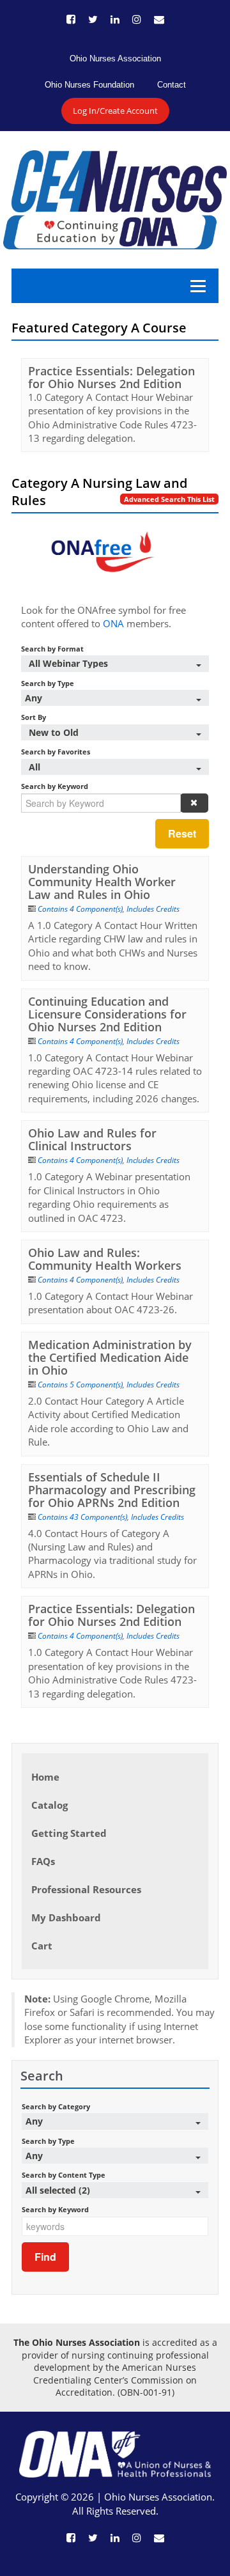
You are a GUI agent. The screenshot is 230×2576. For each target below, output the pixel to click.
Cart (42, 1946)
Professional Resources (86, 1889)
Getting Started (69, 1833)
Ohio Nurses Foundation (89, 85)
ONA (113, 623)
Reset (182, 833)
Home (45, 1777)
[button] (194, 803)
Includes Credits (153, 909)
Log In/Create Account (115, 111)
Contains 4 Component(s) (80, 909)
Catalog (50, 1805)
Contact (172, 85)
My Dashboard (66, 1917)
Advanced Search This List (169, 499)
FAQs (43, 1861)
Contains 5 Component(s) (80, 1385)
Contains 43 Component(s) (82, 1517)
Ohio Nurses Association (115, 59)
